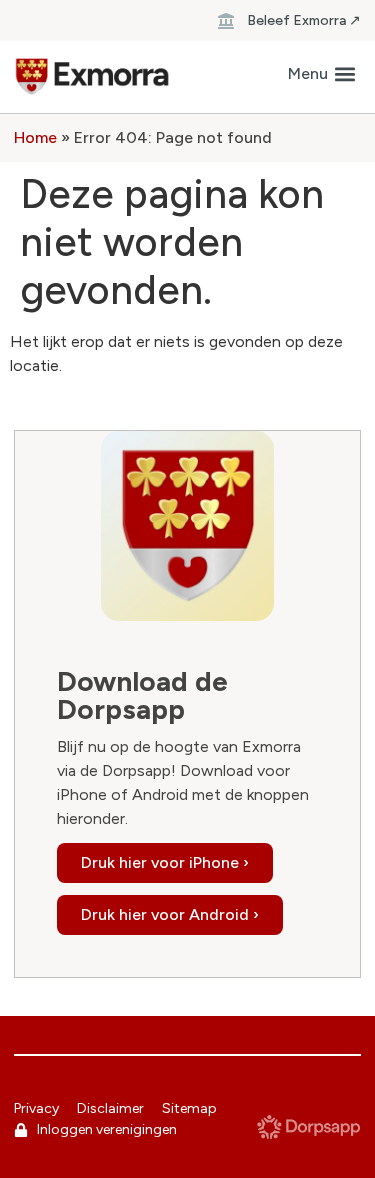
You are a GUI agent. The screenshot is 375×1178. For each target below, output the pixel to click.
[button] (321, 74)
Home (35, 137)
